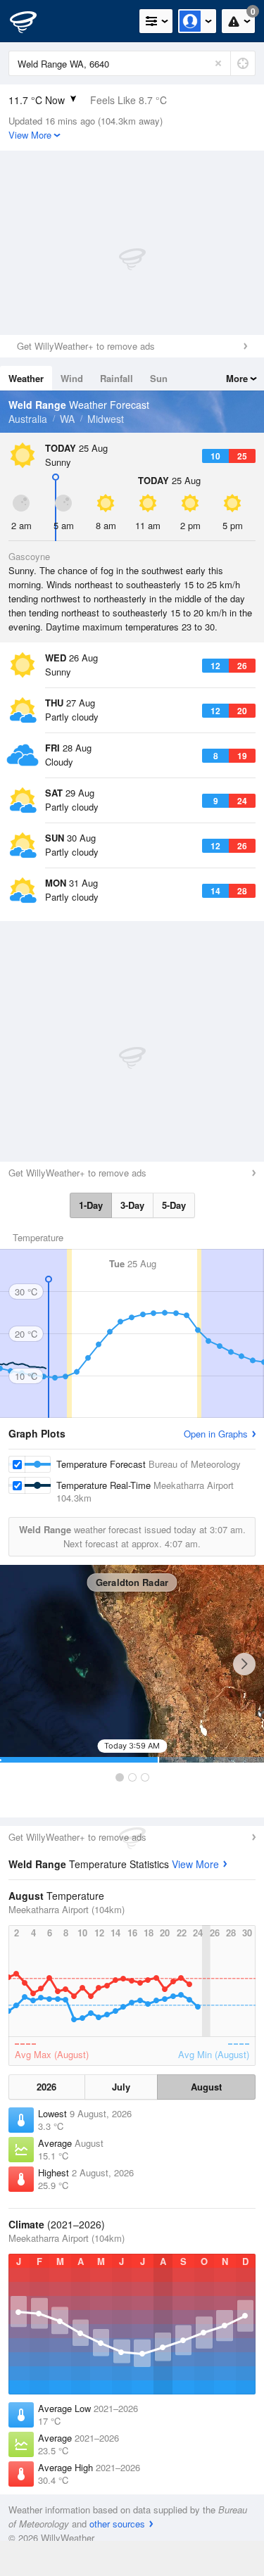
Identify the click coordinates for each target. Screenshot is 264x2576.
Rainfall (117, 378)
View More (195, 1864)
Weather (26, 378)
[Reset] (218, 63)
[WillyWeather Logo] (32, 21)
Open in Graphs (216, 1434)
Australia (28, 419)
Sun (159, 378)
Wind (72, 378)
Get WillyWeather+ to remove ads (86, 346)
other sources (117, 2524)
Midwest (106, 419)
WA (67, 419)
